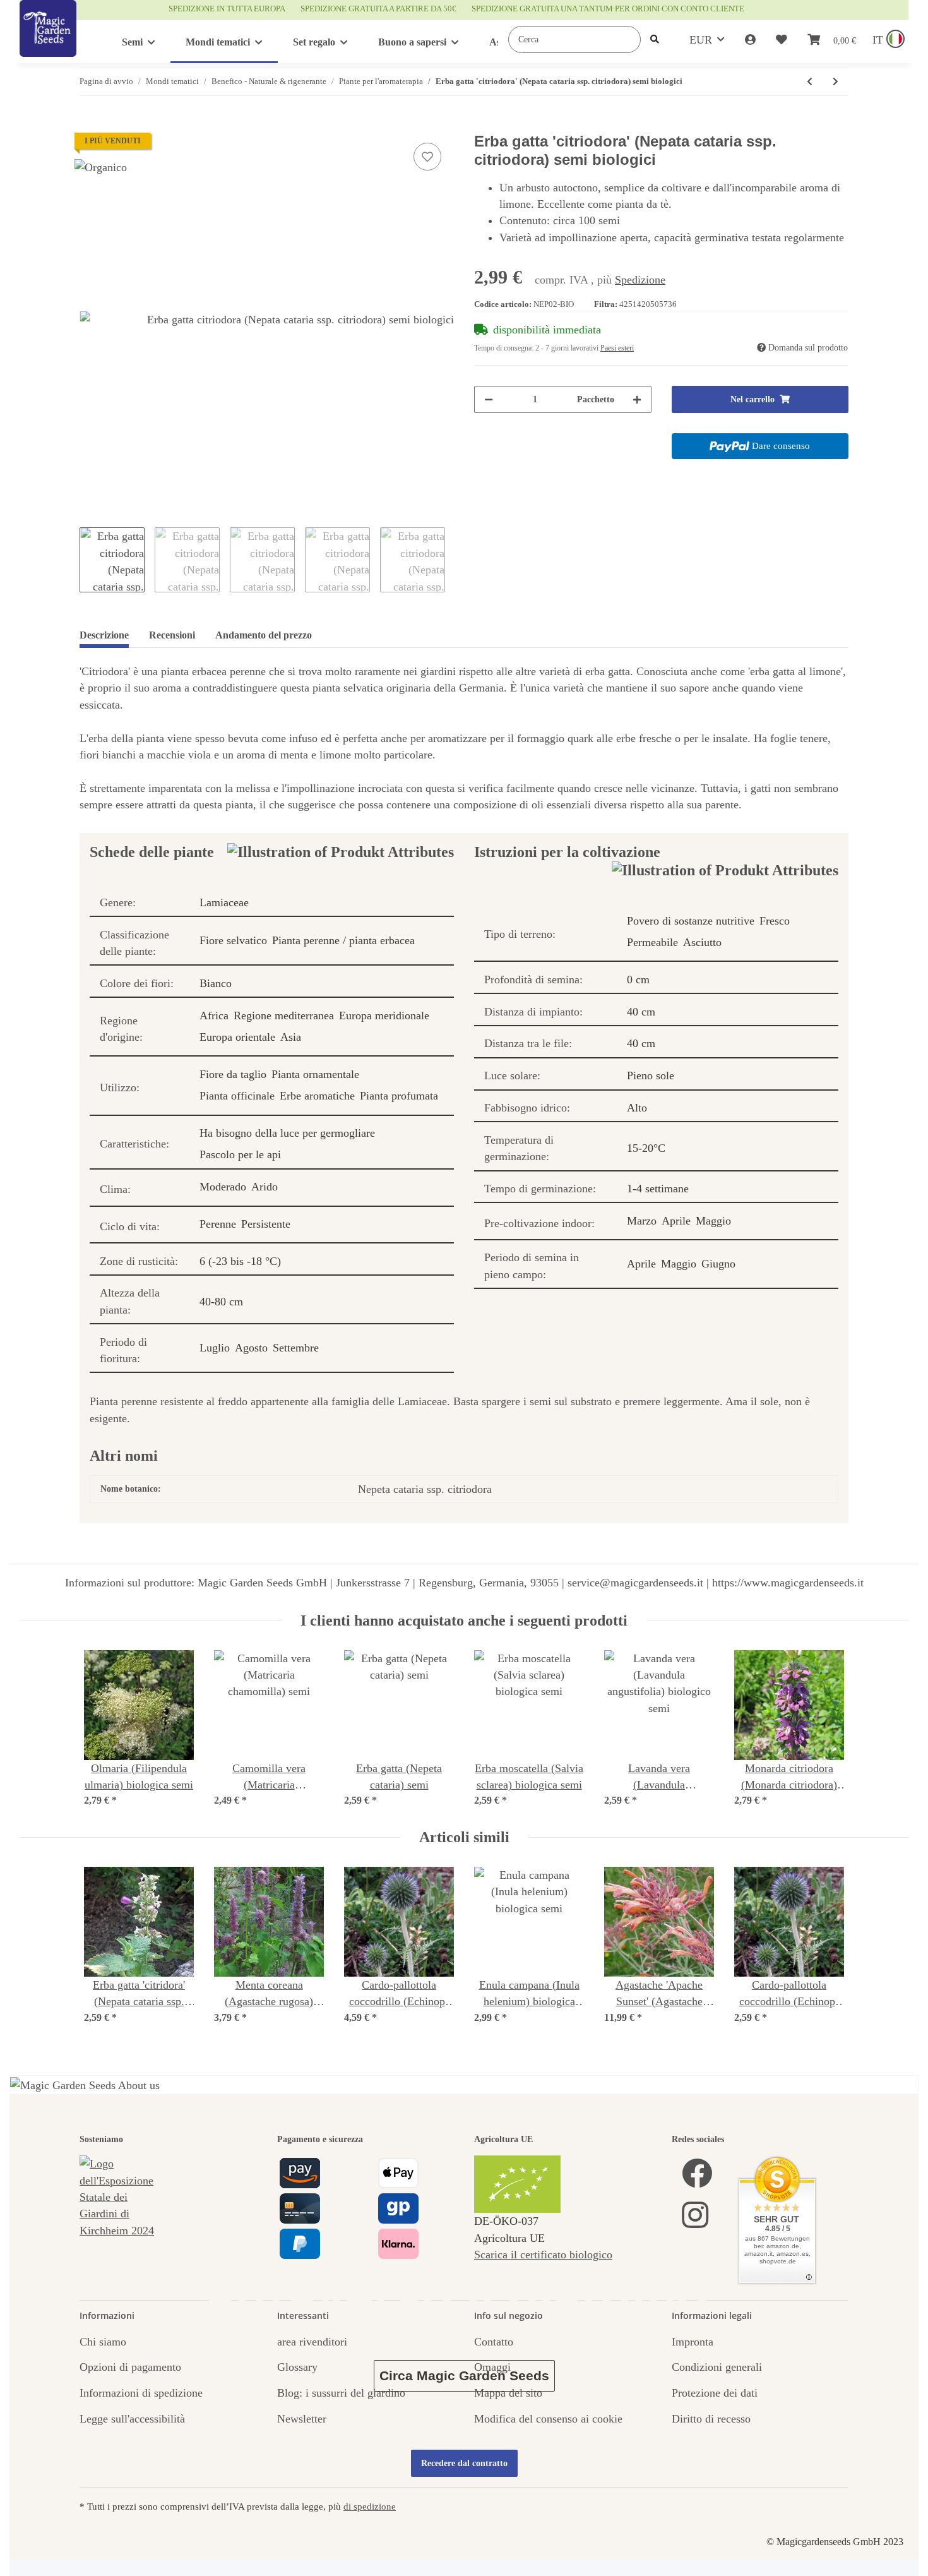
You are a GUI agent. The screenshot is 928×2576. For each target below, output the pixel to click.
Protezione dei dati (715, 2393)
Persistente (266, 1224)
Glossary (297, 2367)
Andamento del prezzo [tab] (264, 635)
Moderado (223, 1187)
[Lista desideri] (782, 40)
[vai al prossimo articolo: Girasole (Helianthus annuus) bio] (836, 82)
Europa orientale (237, 1037)
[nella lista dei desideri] (427, 157)
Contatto (494, 2342)
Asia (291, 1037)
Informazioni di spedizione (141, 2393)
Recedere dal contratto (464, 2463)
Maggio (713, 1221)
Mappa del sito (508, 2393)
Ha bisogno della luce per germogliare (287, 1133)
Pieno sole (651, 1075)
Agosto (251, 1348)
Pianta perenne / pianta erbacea (343, 940)
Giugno (718, 1264)
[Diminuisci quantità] (489, 399)
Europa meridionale (384, 1015)
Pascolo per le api (240, 1154)
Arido (265, 1187)
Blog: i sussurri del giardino (341, 2393)
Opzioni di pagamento (130, 2367)
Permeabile (652, 942)
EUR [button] (701, 40)
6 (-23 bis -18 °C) (240, 1261)
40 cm (641, 1012)
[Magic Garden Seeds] (48, 41)
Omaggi (492, 2367)
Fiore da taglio (233, 1074)
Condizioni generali (717, 2367)
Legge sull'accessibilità (132, 2419)
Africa (214, 1015)
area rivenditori (312, 2342)
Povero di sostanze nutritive (691, 921)
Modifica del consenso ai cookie (548, 2419)
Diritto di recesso (711, 2419)
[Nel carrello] (90, 126)
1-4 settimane (658, 1189)
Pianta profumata (399, 1096)
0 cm (638, 979)
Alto (637, 1108)
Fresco (775, 921)
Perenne (218, 1224)
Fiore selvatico (233, 940)
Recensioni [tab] (172, 635)
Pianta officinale (237, 1096)
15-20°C (646, 1148)
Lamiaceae (224, 902)
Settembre (296, 1348)
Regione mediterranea (284, 1015)
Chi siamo (103, 2342)
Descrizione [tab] (104, 635)
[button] (750, 40)
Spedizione (640, 280)
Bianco (216, 983)
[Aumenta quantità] (637, 399)
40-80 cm (221, 1302)
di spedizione (370, 2506)
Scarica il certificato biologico (543, 2255)
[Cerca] (655, 39)
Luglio (215, 1348)
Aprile (676, 1221)
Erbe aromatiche (317, 1096)
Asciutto (702, 942)
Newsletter (302, 2419)
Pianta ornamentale (315, 1074)
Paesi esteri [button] (617, 348)
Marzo (642, 1221)
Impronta (693, 2342)
